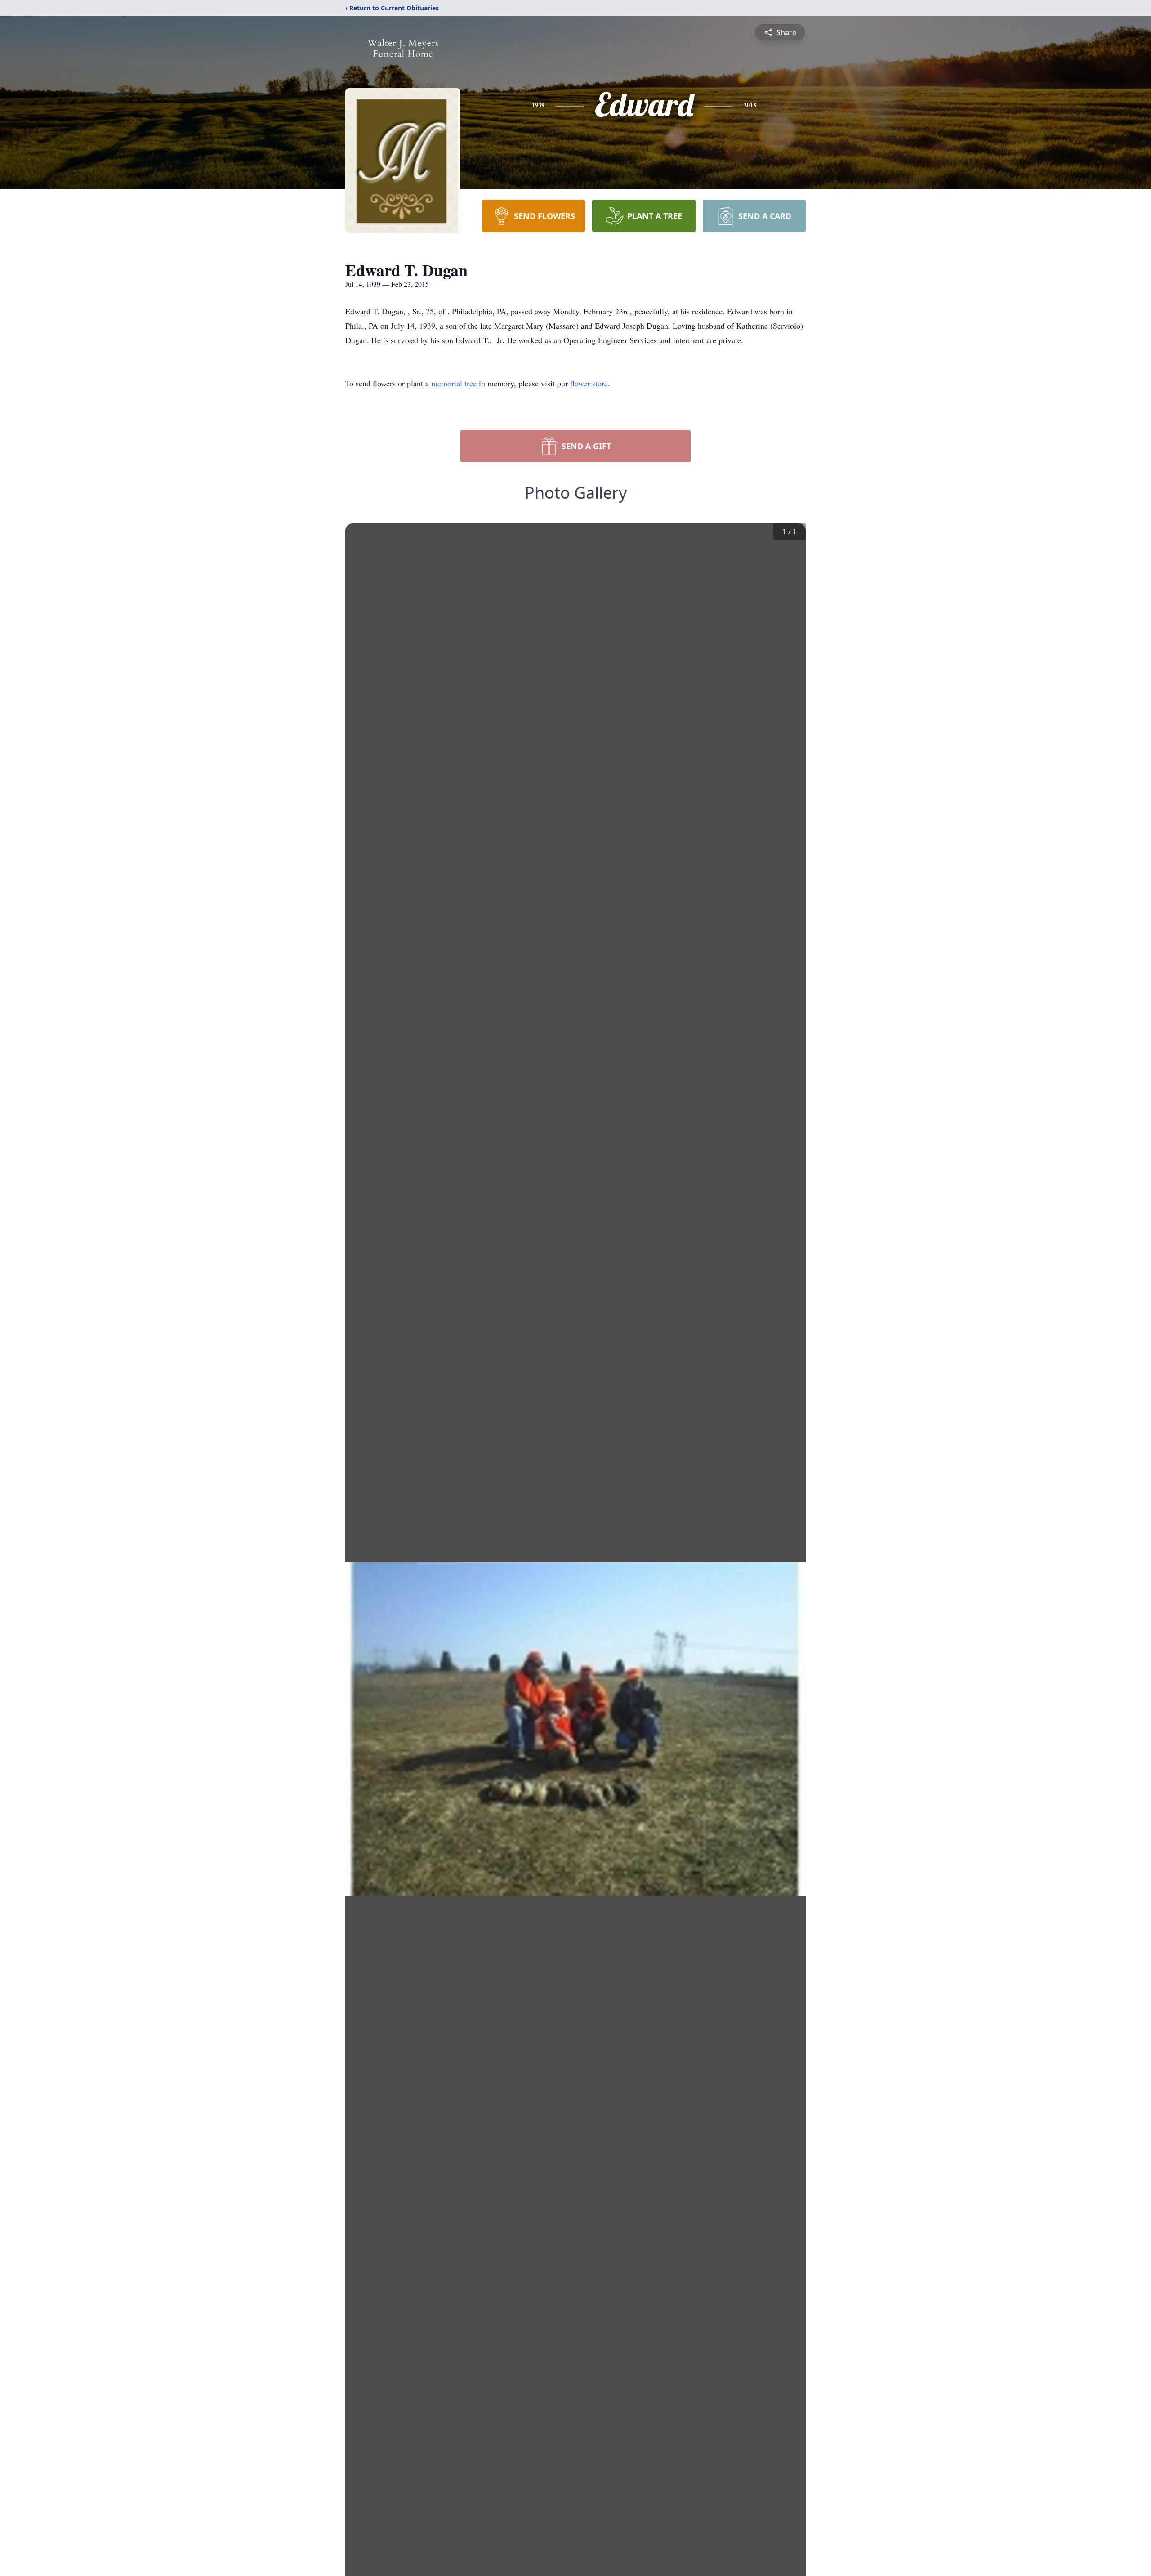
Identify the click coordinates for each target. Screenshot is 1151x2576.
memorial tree (454, 383)
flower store (589, 383)
